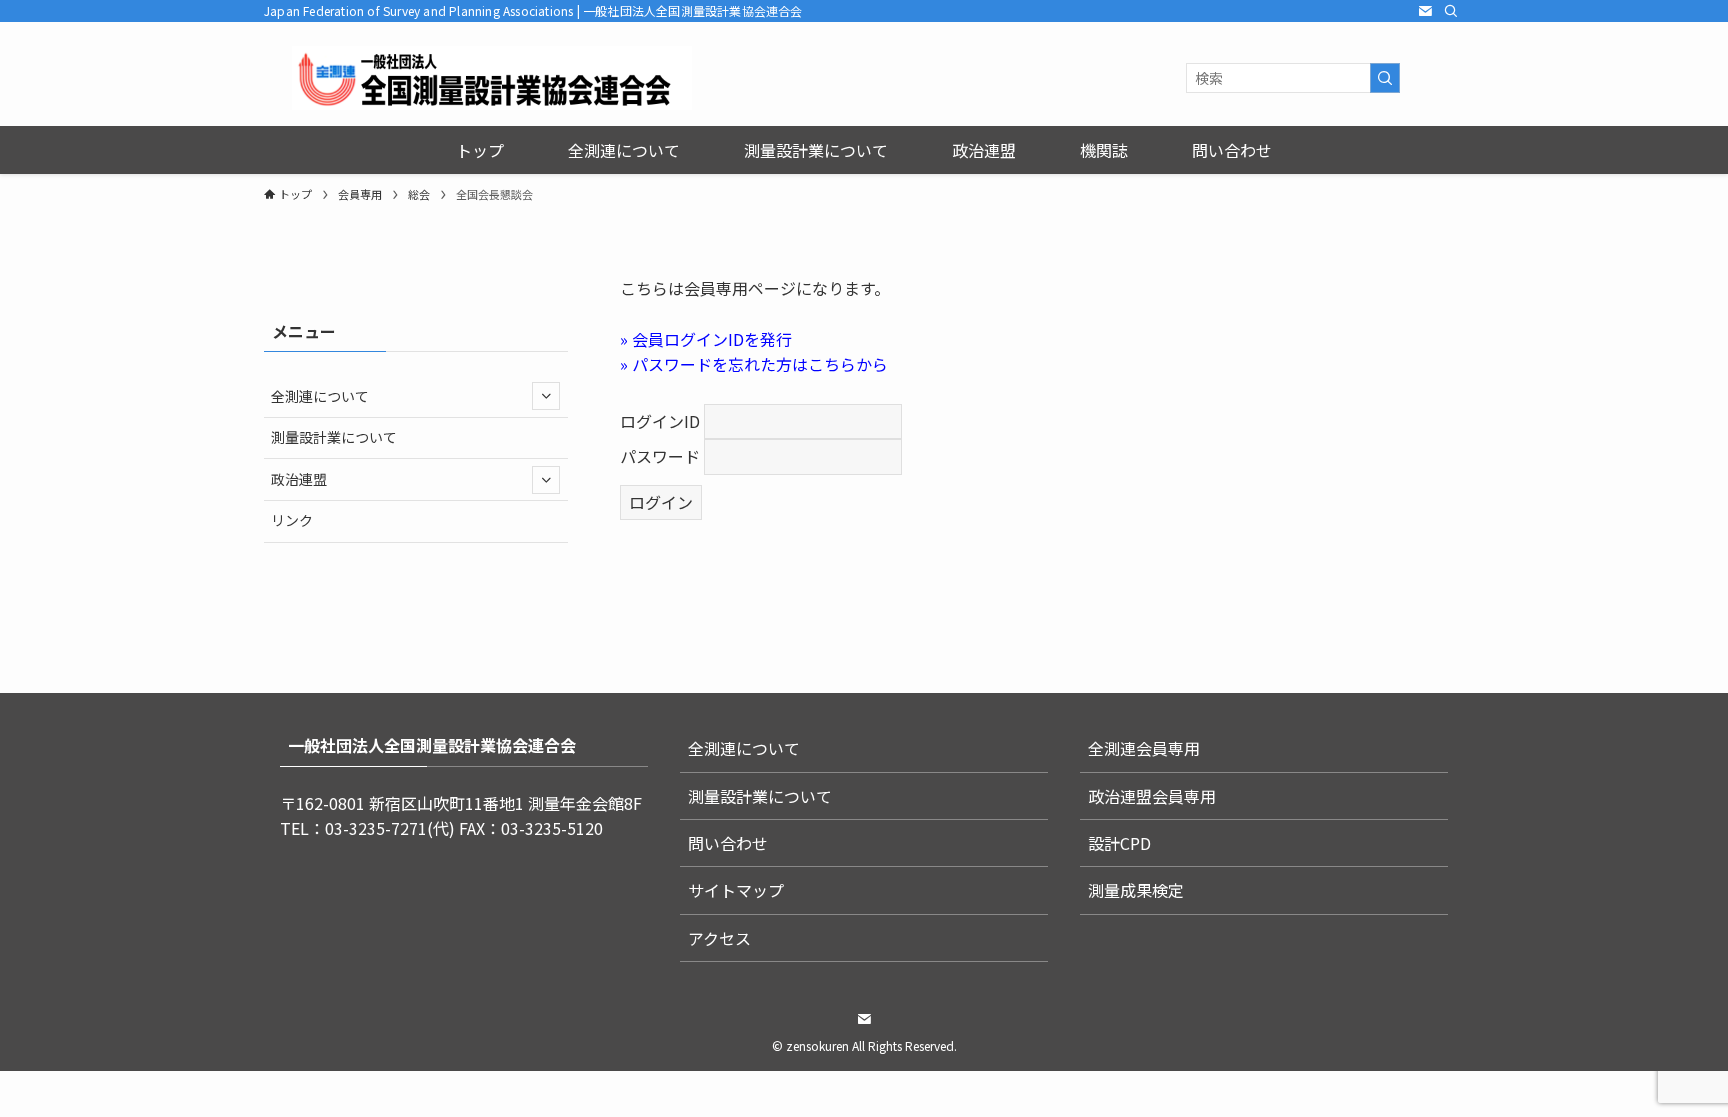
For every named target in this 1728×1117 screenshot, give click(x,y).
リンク (292, 520)
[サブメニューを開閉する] (546, 396)
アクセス (719, 938)
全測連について (320, 396)
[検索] (1451, 11)
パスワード (660, 456)
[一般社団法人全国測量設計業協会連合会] (492, 78)
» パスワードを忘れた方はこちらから (754, 364)
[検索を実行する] (1385, 78)
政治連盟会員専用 (1152, 796)
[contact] (1425, 11)
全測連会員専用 (1144, 748)
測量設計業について (334, 437)
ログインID (660, 421)
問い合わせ (728, 843)
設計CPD (1119, 843)
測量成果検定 (1136, 890)
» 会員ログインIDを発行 (706, 339)
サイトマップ (736, 890)
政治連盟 (299, 479)
